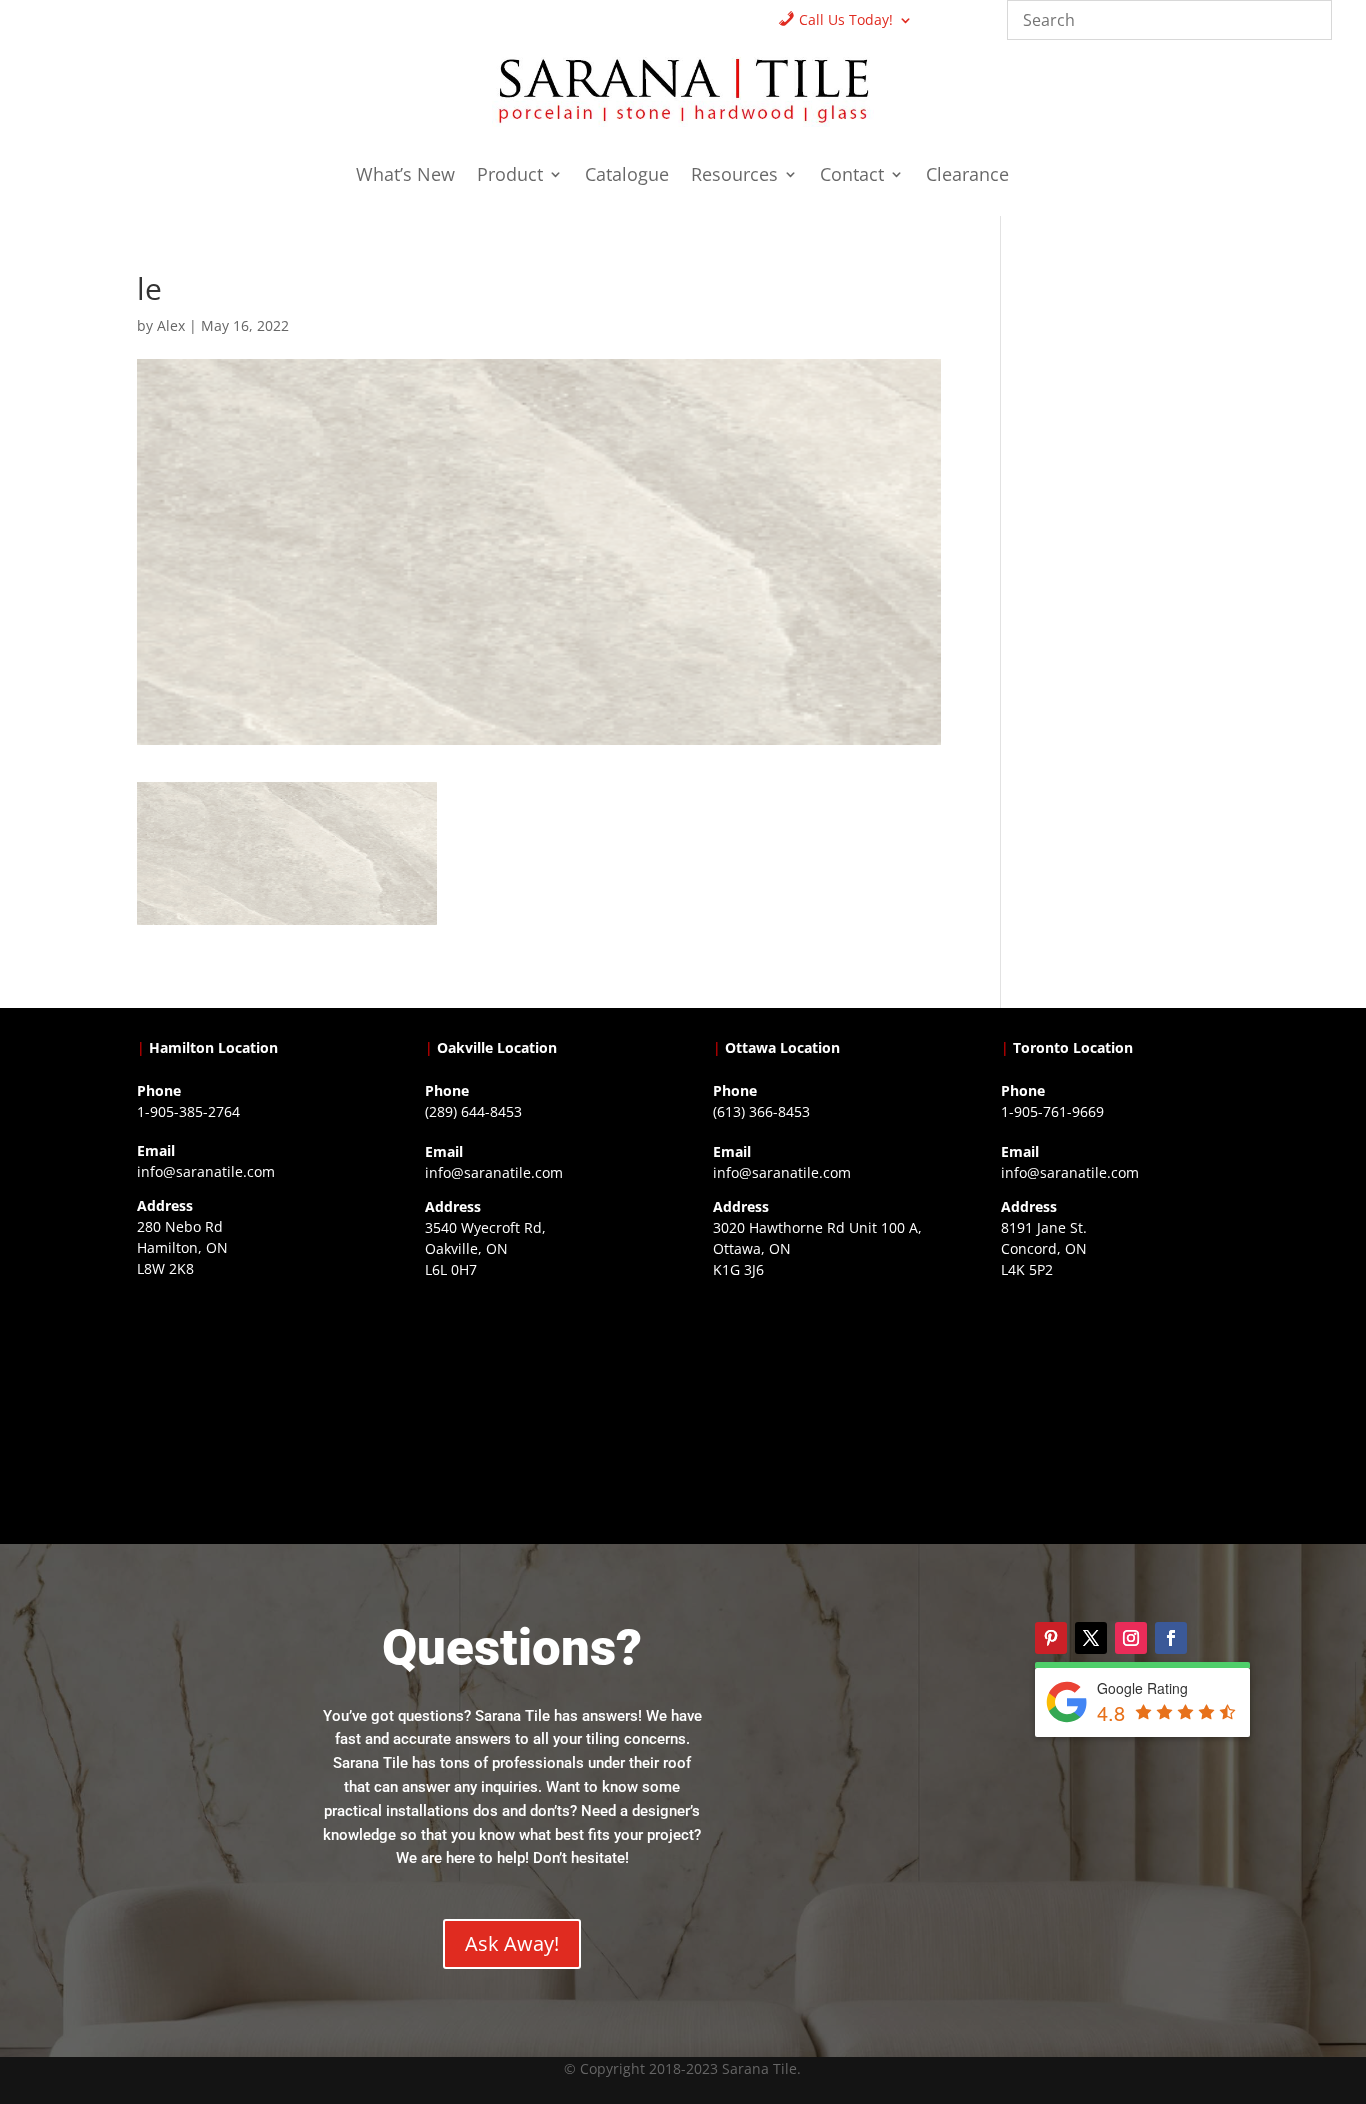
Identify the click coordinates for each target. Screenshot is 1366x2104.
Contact (852, 176)
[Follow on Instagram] (1131, 1638)
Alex (171, 325)
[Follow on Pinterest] (1051, 1638)
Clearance (967, 176)
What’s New (405, 176)
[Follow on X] (1091, 1638)
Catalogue (627, 176)
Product (510, 176)
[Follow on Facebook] (1171, 1638)
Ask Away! (512, 1943)
